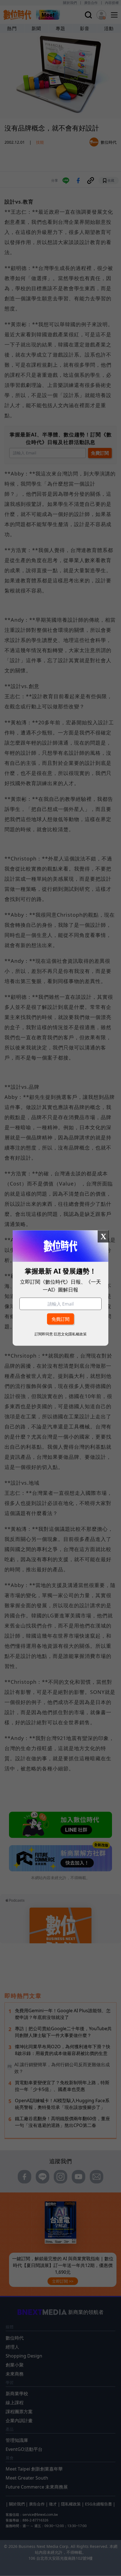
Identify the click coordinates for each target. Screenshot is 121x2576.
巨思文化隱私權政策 (70, 1334)
